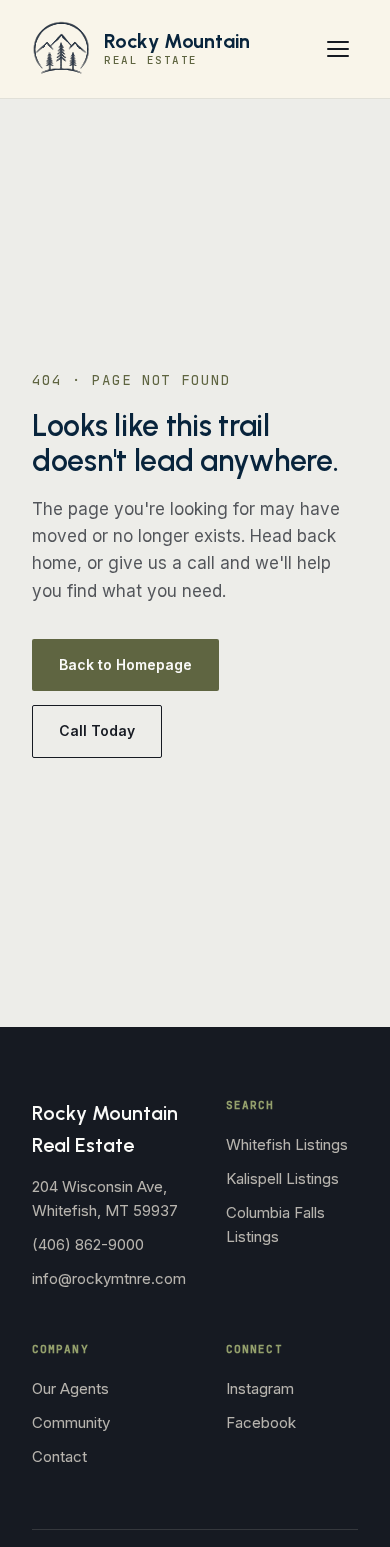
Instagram (260, 1388)
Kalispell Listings (282, 1178)
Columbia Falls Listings (275, 1224)
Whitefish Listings (287, 1144)
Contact (59, 1456)
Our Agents (70, 1388)
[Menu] (338, 49)
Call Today (97, 730)
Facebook (261, 1422)
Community (71, 1422)
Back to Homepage (125, 664)
